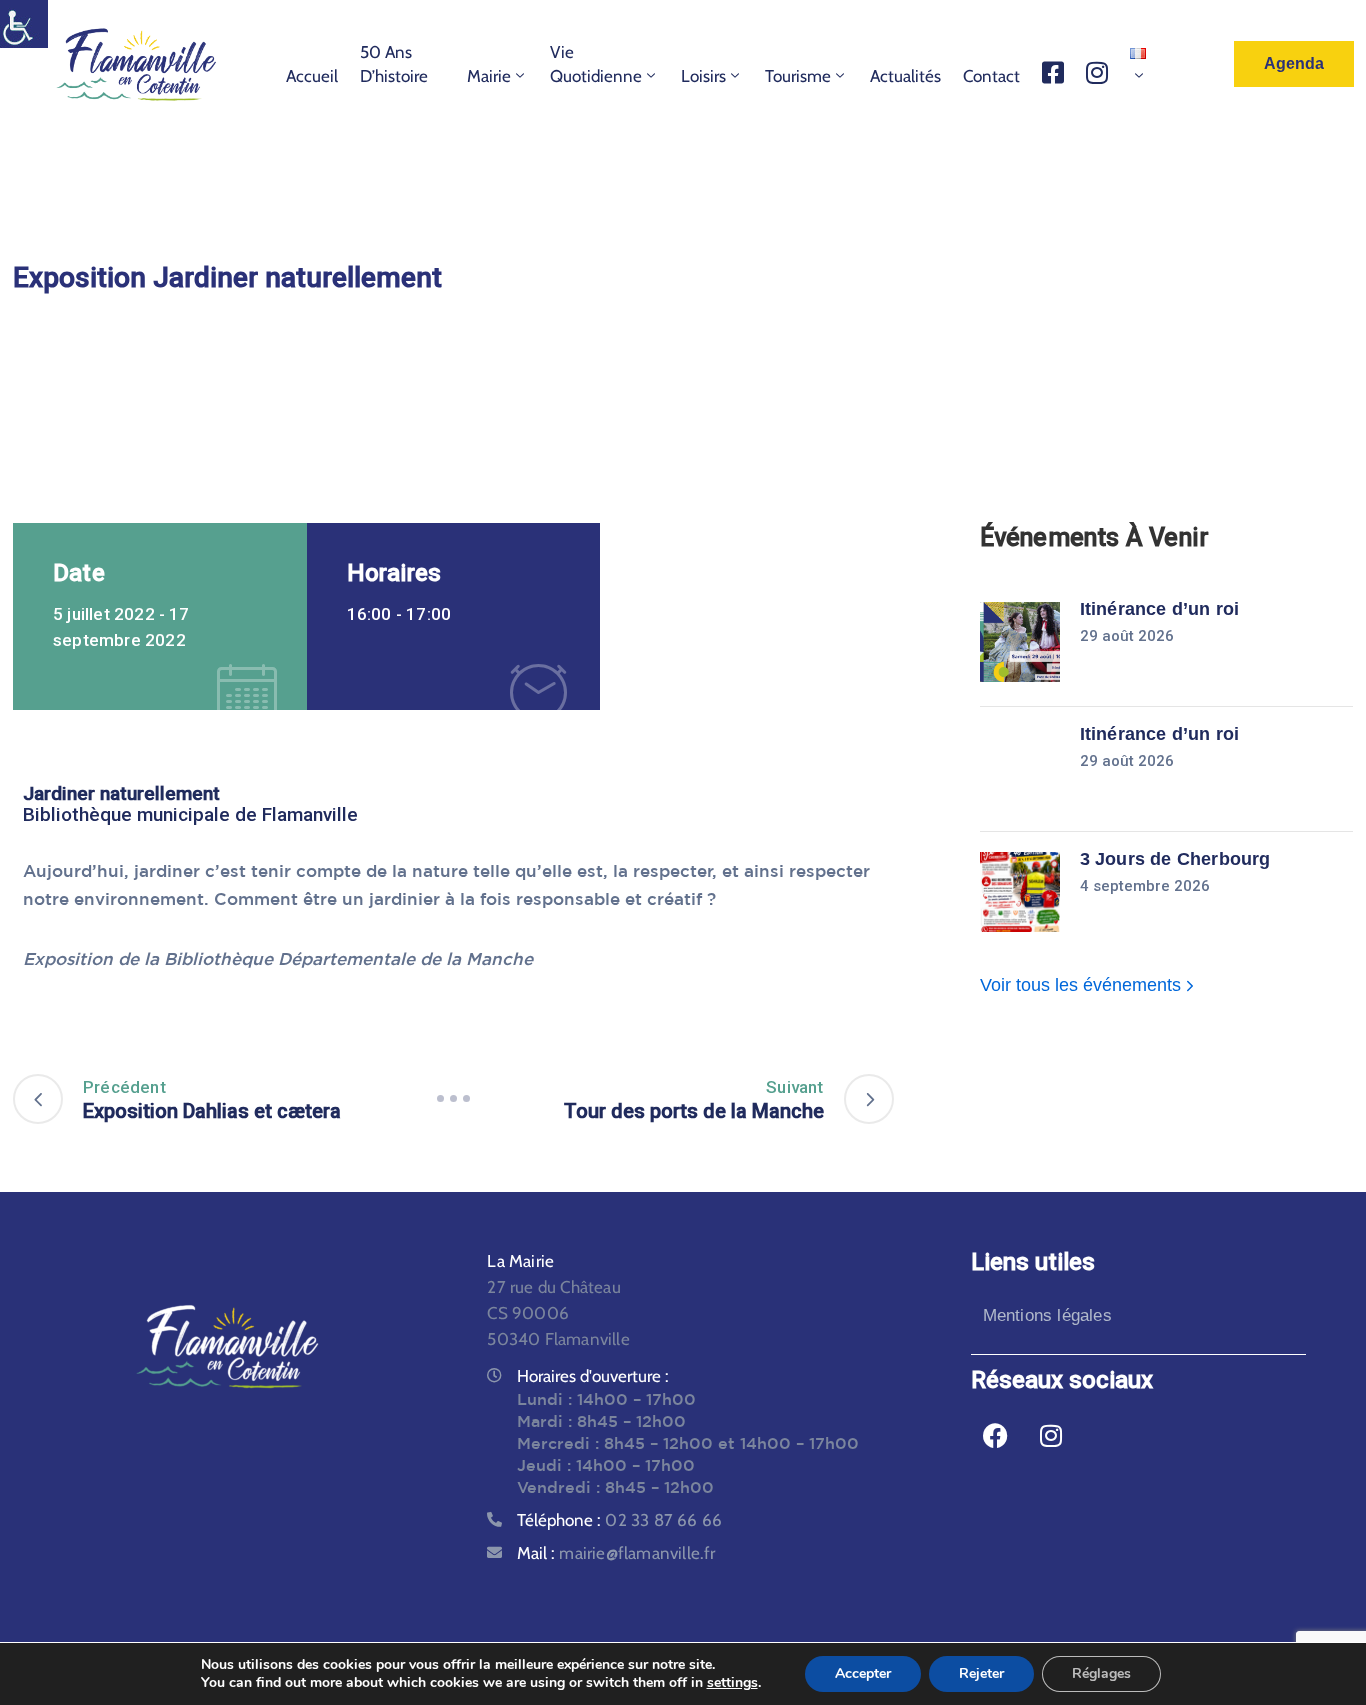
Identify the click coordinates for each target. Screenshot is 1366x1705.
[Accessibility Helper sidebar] (24, 24)
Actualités (905, 76)
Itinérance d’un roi (1160, 609)
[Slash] (453, 1099)
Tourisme (798, 76)
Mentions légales (1047, 1315)
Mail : (616, 1553)
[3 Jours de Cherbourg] (1020, 892)
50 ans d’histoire (394, 64)
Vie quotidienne (596, 64)
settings (732, 1683)
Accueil (312, 76)
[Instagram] (1051, 1436)
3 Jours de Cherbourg (1175, 859)
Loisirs (703, 76)
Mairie (489, 76)
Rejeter (981, 1673)
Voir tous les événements (1083, 985)
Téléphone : (619, 1520)
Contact (991, 76)
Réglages (1101, 1673)
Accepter (863, 1673)
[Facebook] (996, 1436)
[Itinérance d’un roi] (1020, 642)
